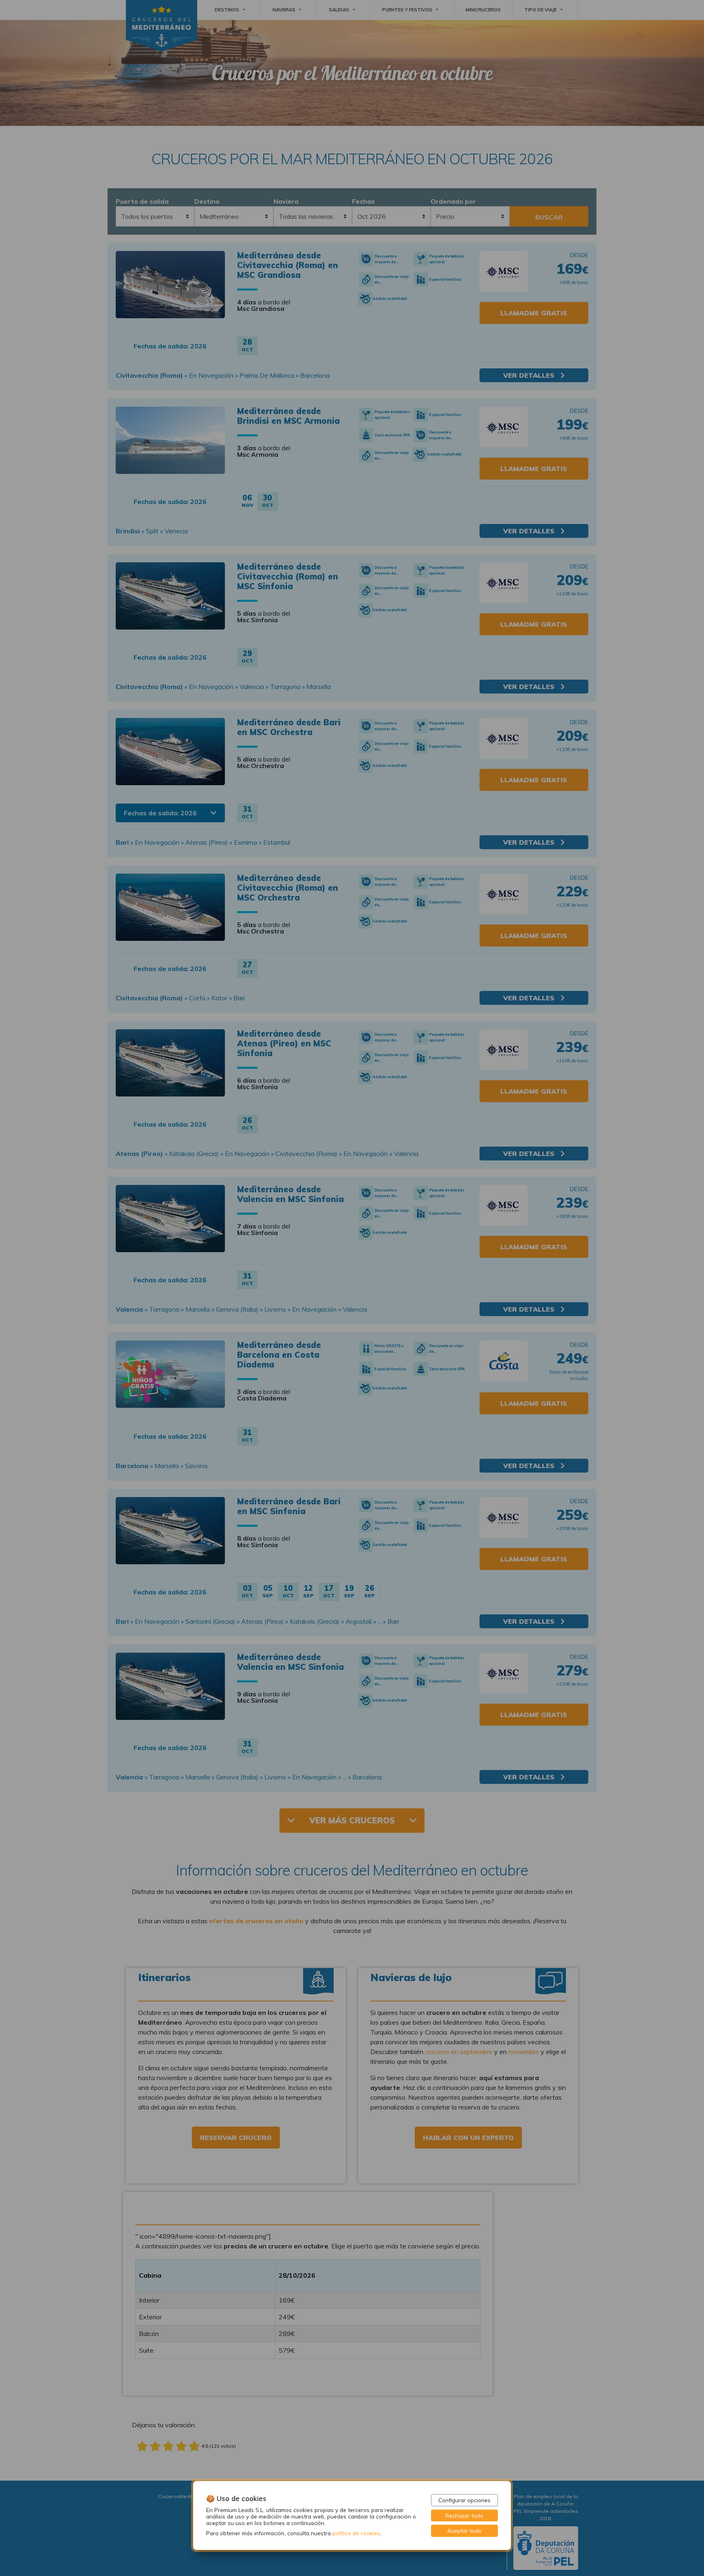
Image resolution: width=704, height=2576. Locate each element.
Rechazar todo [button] (464, 2515)
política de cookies (356, 2533)
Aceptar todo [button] (464, 2531)
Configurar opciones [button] (464, 2500)
